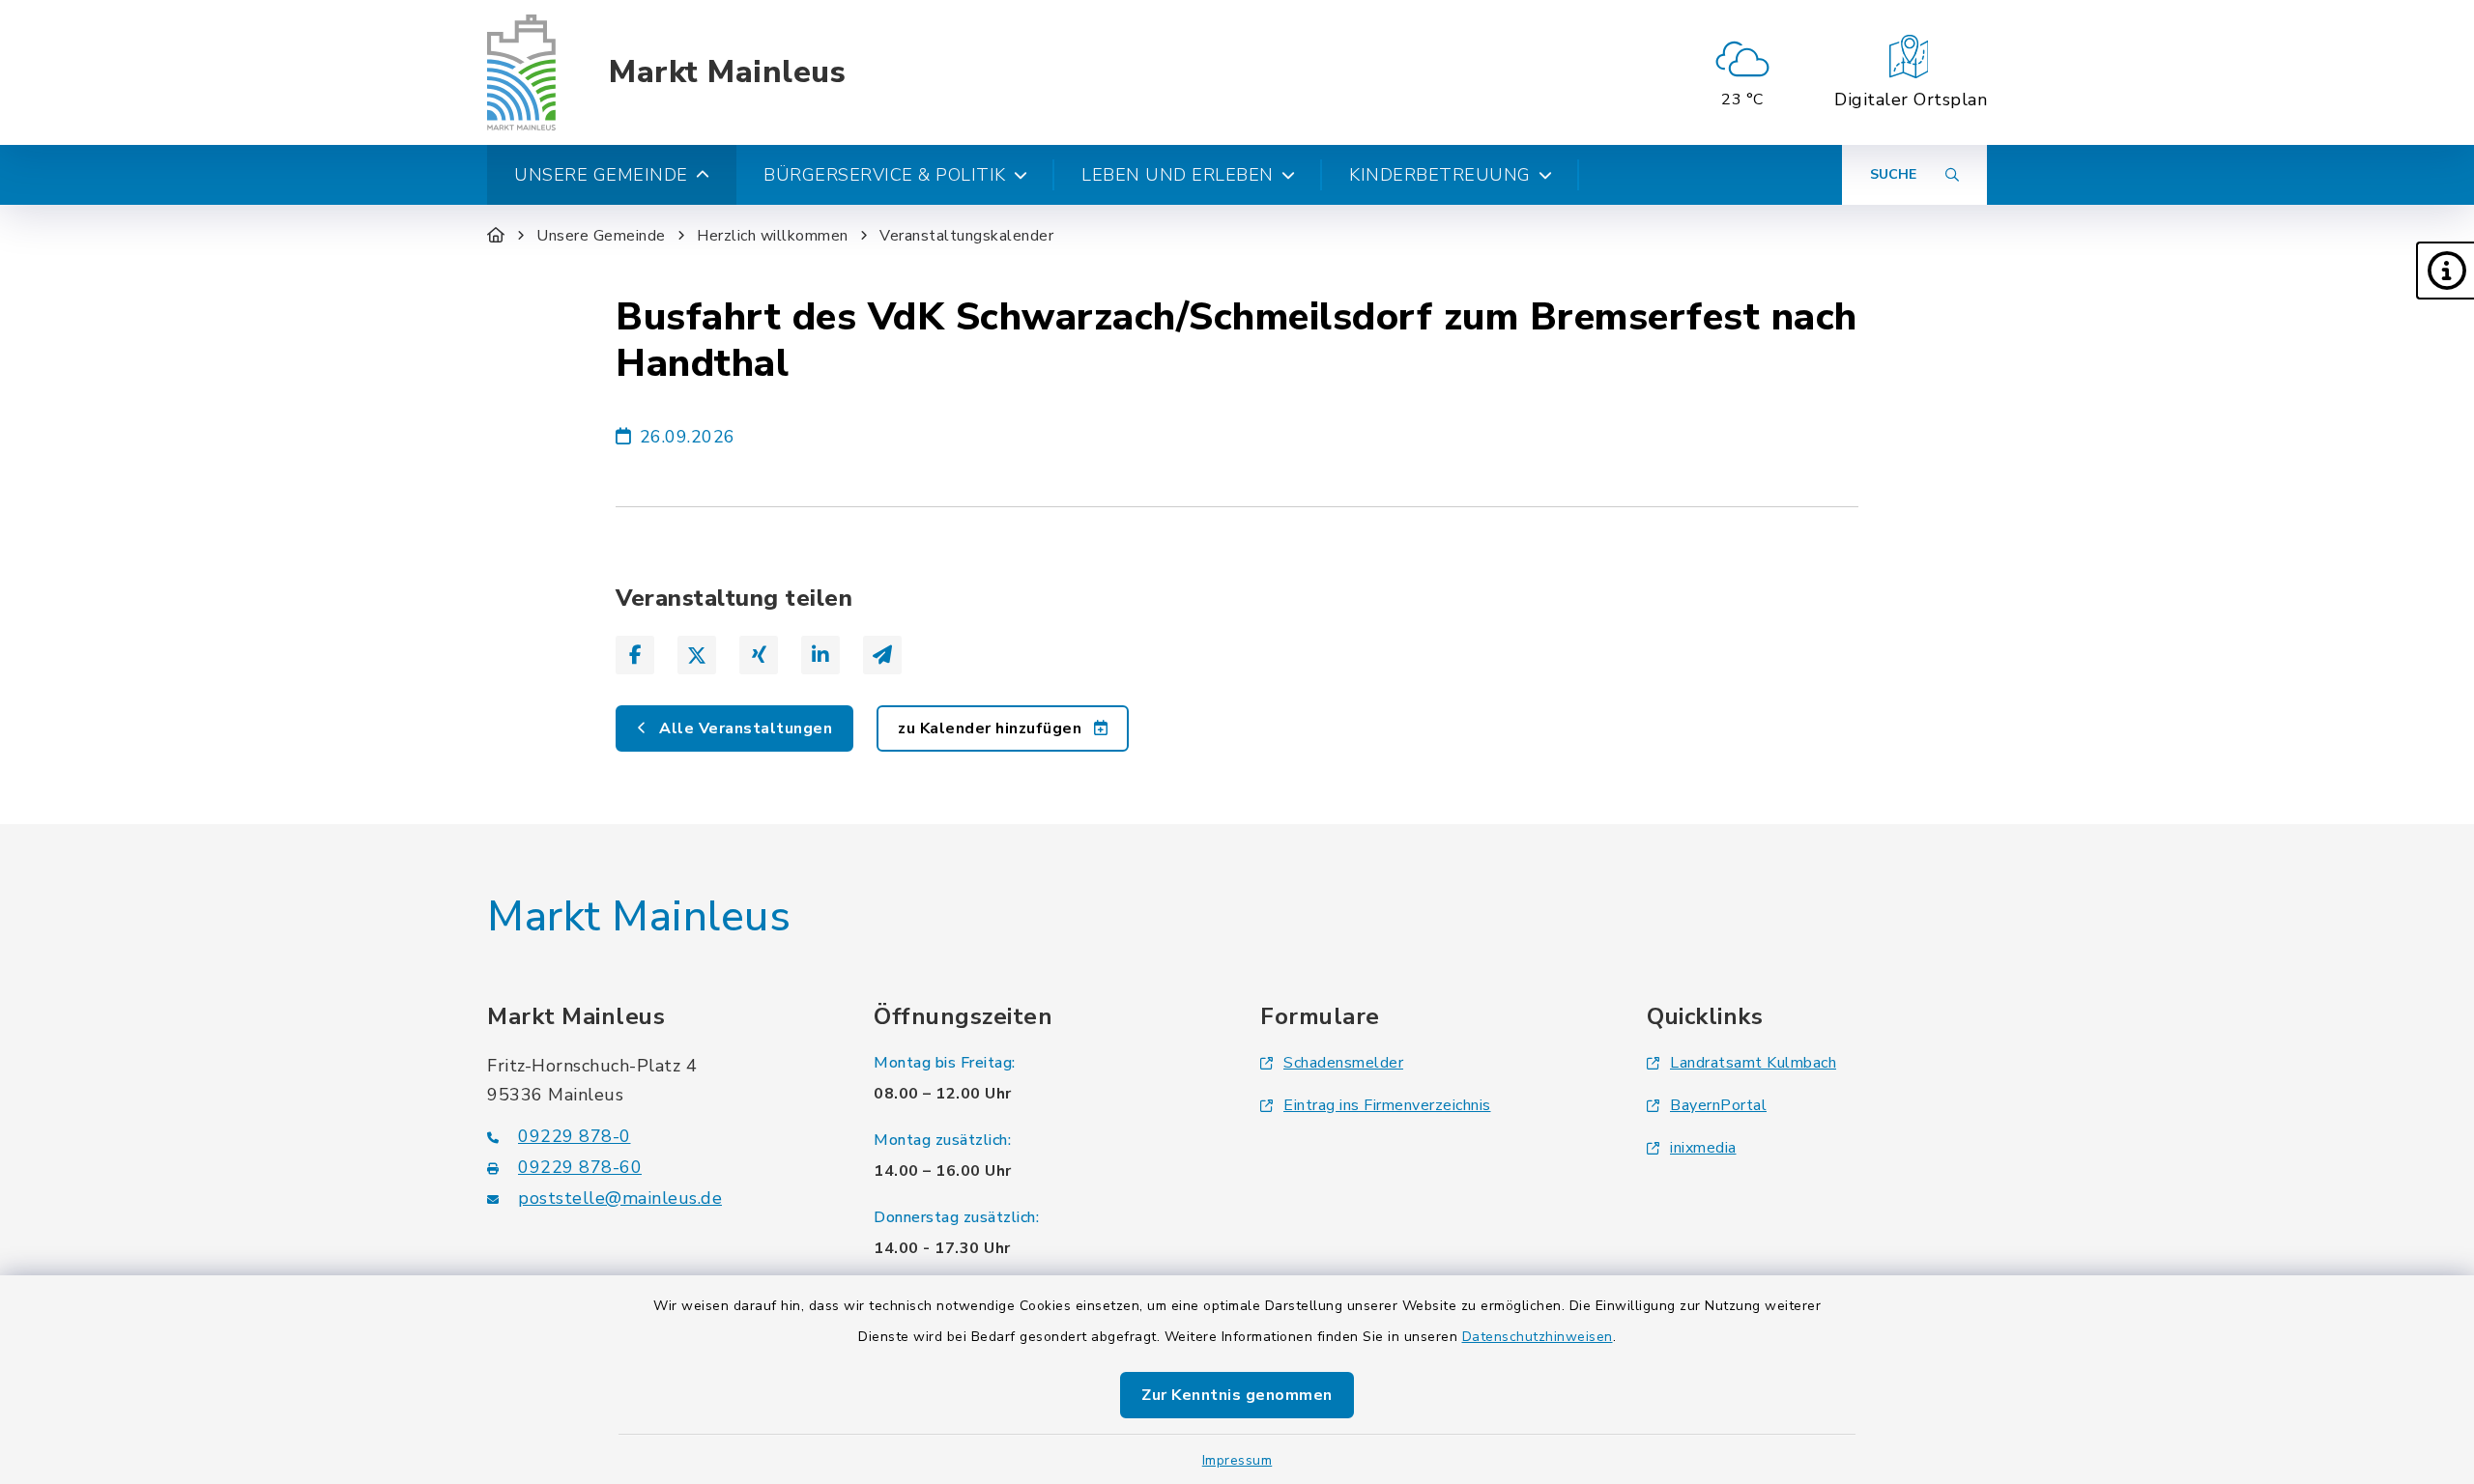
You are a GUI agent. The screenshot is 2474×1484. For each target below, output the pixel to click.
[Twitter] (697, 655)
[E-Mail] (882, 655)
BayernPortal (1718, 1105)
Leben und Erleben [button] (1178, 175)
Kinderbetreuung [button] (1440, 175)
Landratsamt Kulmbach (1753, 1063)
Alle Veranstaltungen (744, 728)
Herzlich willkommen (773, 236)
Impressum (1237, 1460)
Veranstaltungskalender (966, 236)
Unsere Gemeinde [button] (601, 175)
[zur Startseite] (521, 72)
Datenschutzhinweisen (1538, 1337)
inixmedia (1703, 1148)
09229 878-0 (575, 1136)
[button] (2445, 271)
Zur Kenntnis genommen (1237, 1395)
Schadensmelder (1343, 1063)
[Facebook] (635, 655)
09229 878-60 (580, 1167)
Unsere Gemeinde (601, 236)
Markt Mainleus (727, 72)
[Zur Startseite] (496, 236)
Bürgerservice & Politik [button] (885, 175)
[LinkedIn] (820, 655)
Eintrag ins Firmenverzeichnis (1387, 1105)
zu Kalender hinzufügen (992, 728)
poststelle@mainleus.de (620, 1198)
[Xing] (759, 655)
